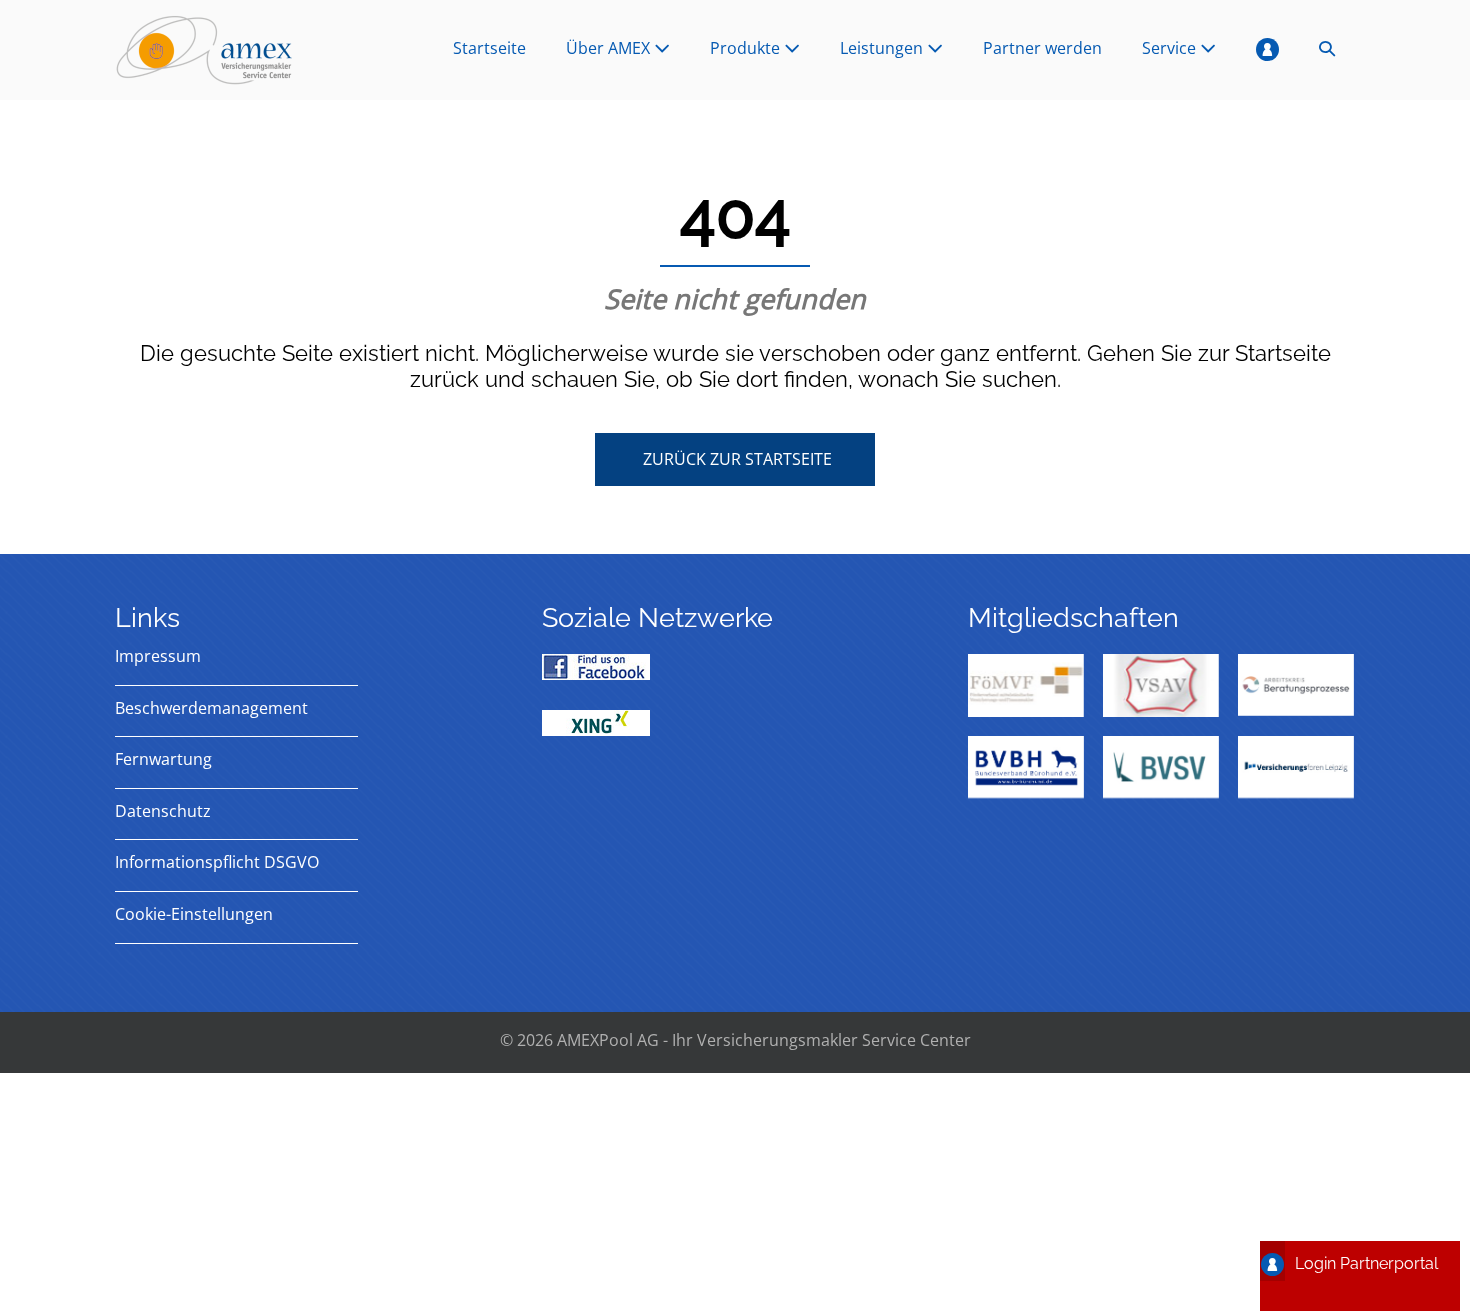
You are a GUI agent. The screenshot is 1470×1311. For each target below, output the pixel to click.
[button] (1327, 50)
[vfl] (1296, 767)
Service (1171, 48)
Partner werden (1042, 48)
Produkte (747, 48)
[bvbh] (1026, 767)
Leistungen (883, 48)
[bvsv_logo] (1161, 767)
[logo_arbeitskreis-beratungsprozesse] (1296, 685)
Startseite (489, 48)
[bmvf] (1026, 685)
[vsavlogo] (1161, 685)
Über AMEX (610, 48)
